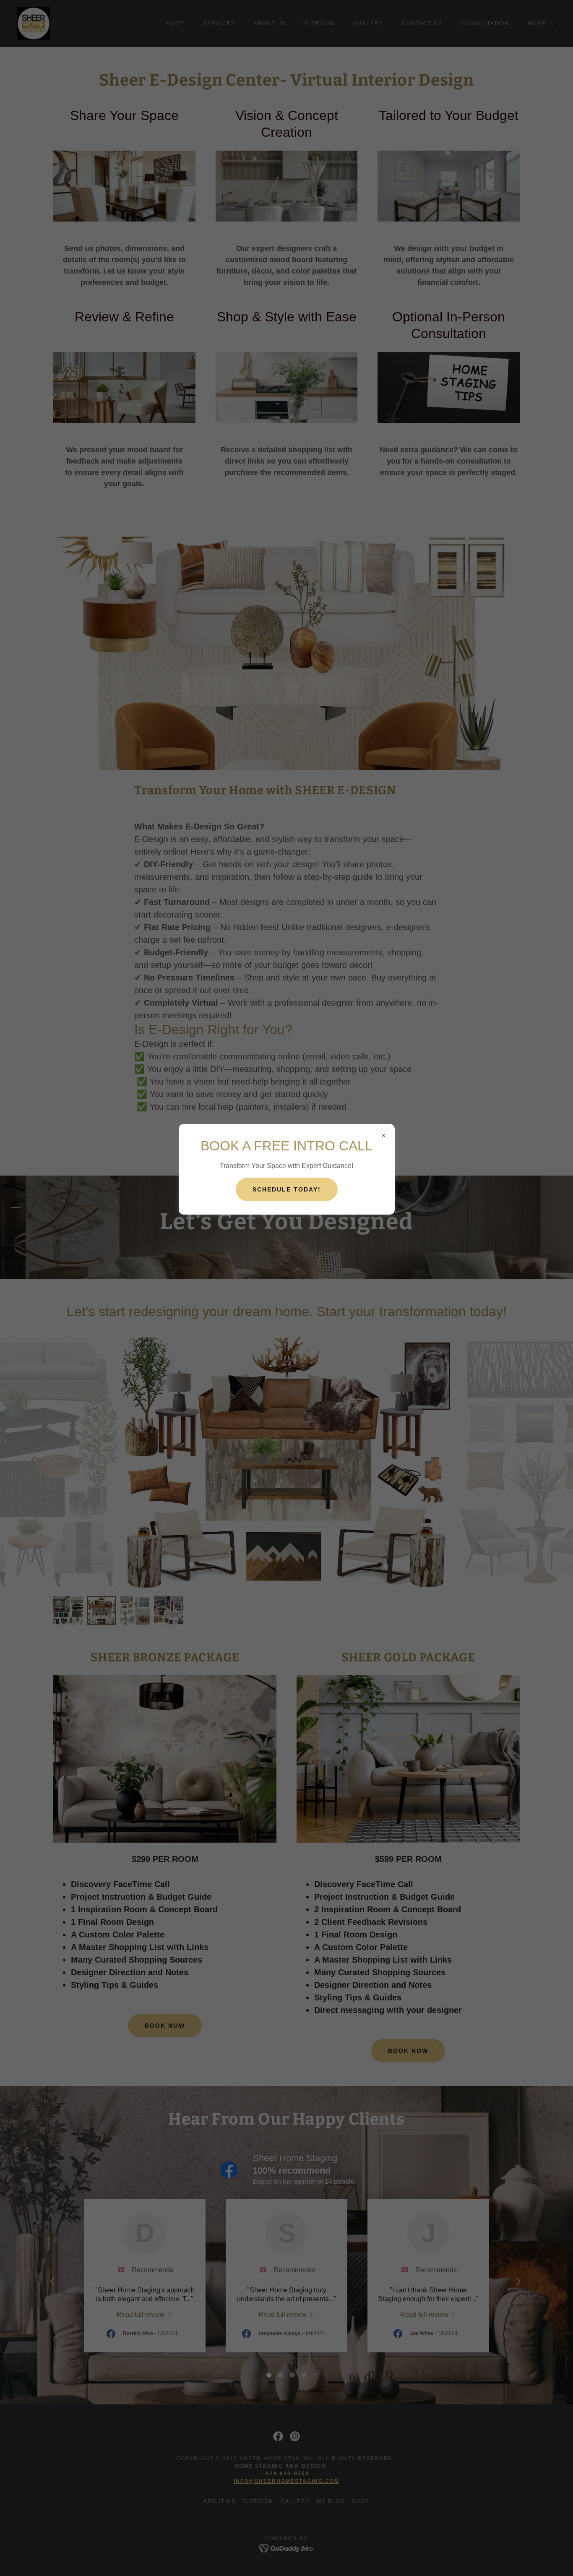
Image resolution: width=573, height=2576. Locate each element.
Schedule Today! (287, 1189)
